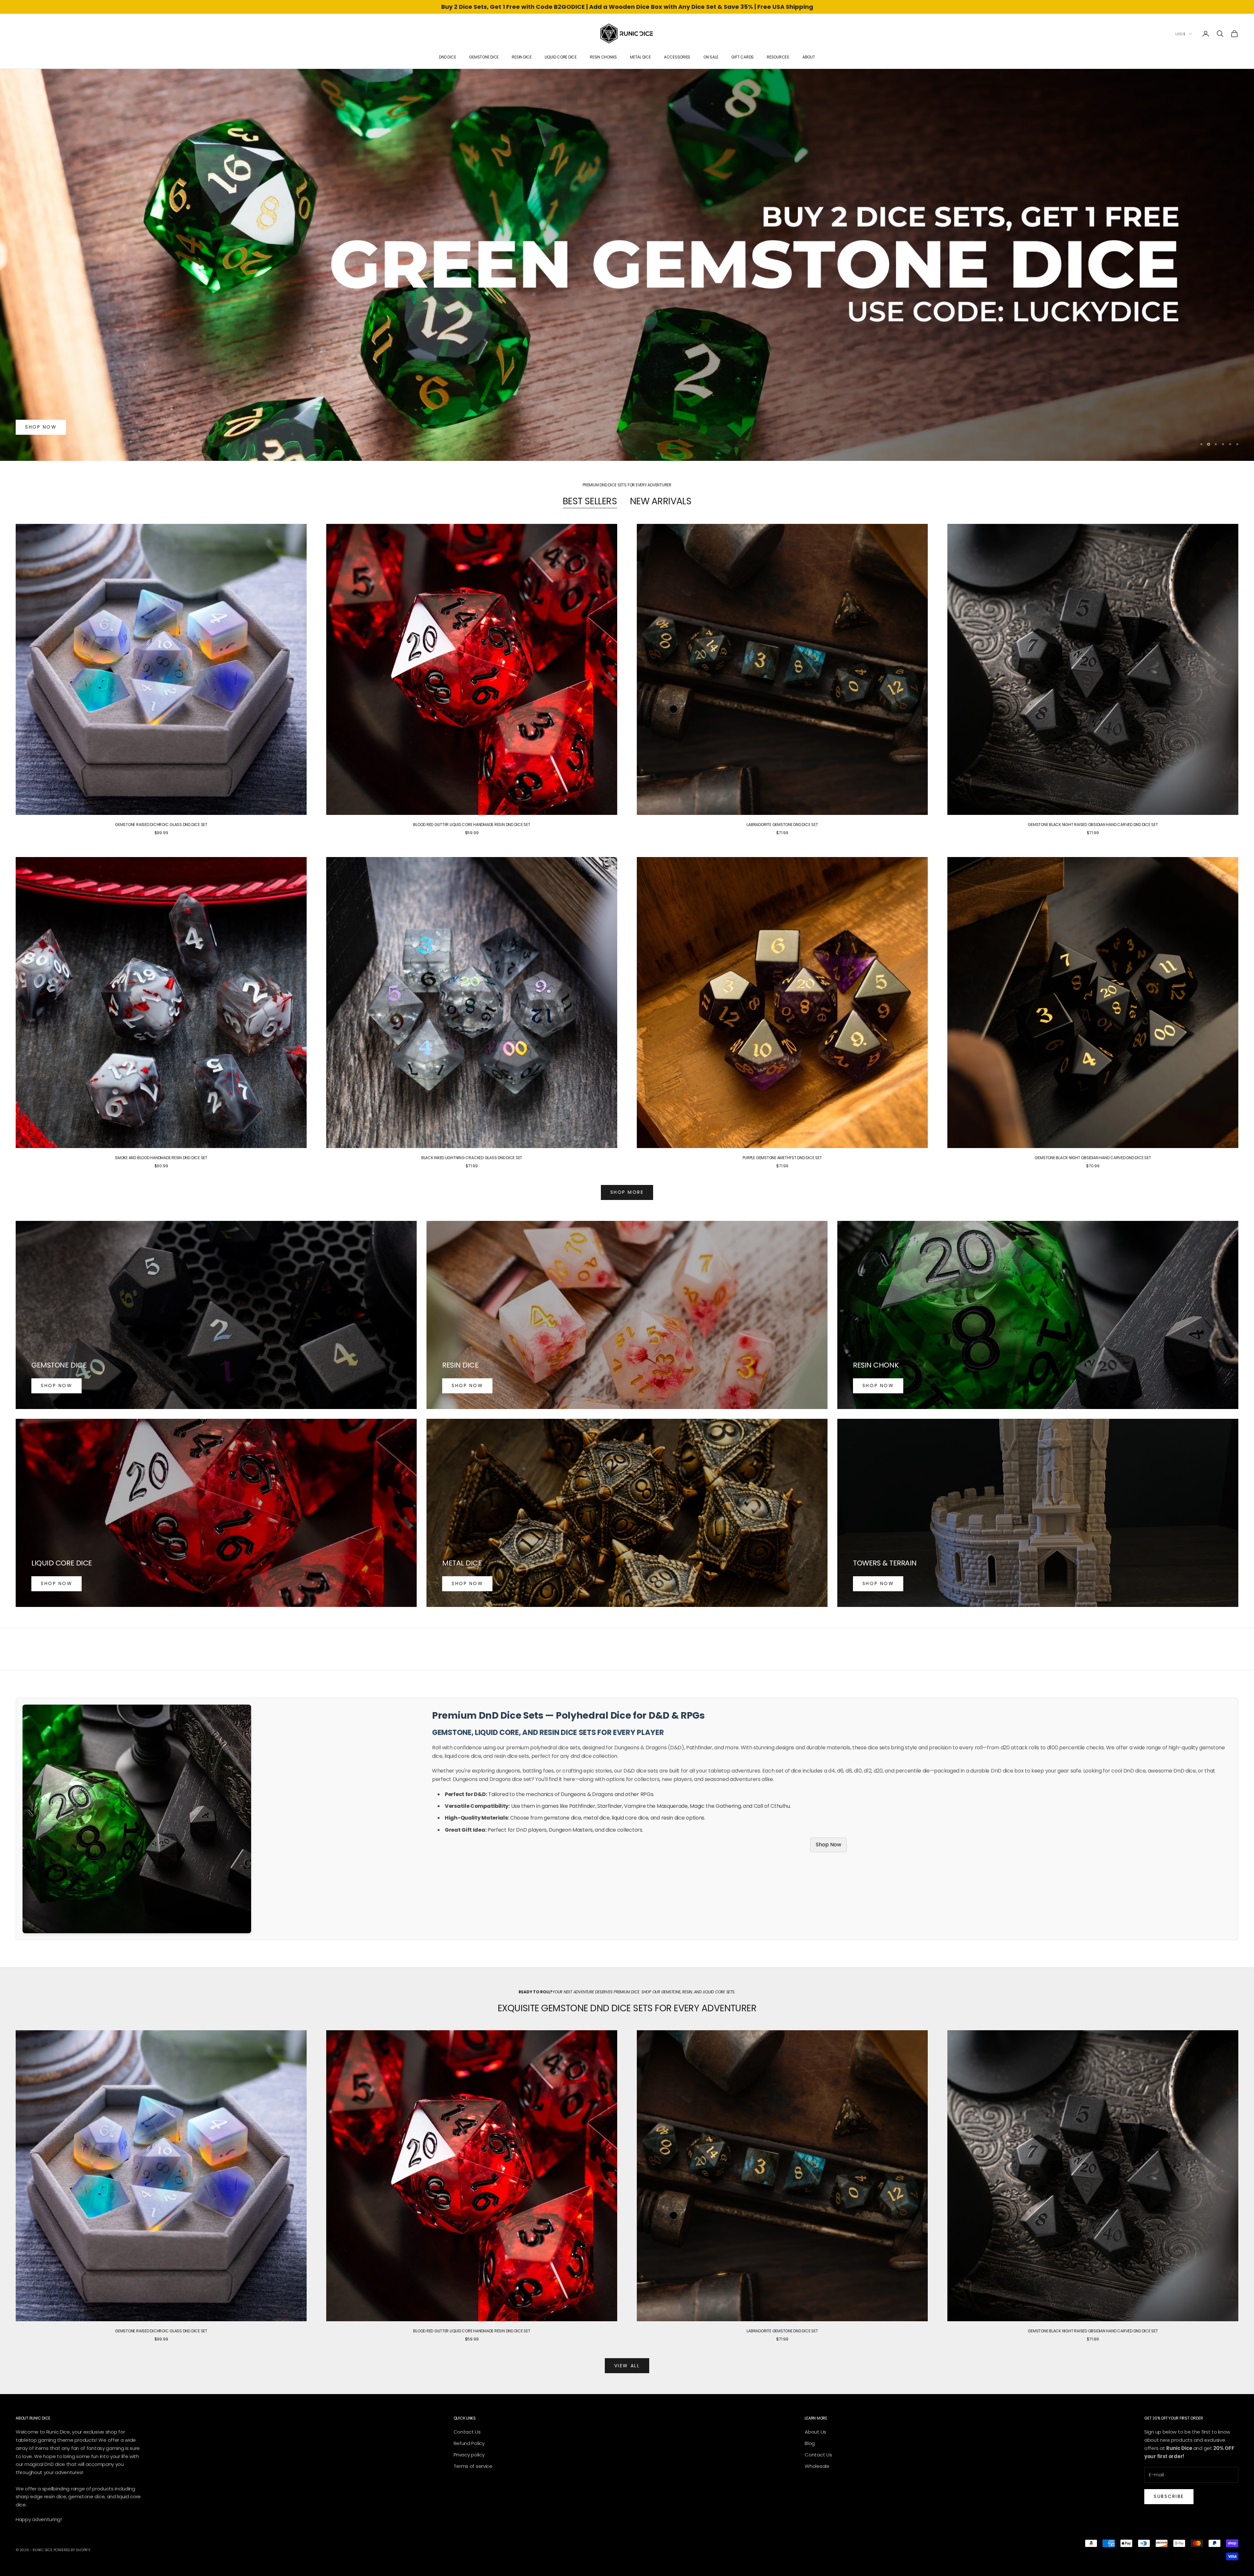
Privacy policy (469, 2455)
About (809, 57)
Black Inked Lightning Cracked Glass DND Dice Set (472, 1158)
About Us (815, 2432)
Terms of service (473, 2466)
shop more (627, 1192)
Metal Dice (640, 57)
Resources (778, 57)
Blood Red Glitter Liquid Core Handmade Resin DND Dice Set (472, 825)
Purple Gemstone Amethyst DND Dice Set (782, 1158)
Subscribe (1169, 2496)
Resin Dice (522, 57)
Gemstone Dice (484, 57)
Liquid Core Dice (561, 57)
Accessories (677, 57)
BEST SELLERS (590, 501)
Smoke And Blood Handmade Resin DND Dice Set (161, 1158)
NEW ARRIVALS (661, 501)
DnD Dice (447, 57)
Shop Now (828, 1845)
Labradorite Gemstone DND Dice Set (782, 825)
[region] (627, 265)
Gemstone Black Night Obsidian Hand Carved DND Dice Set (1093, 1158)
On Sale (711, 57)
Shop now (41, 427)
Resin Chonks (603, 57)
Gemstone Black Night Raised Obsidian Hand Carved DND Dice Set (1093, 825)
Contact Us (467, 2432)
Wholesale (817, 2466)
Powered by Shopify (72, 2550)
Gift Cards (742, 57)
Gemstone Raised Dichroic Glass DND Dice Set (161, 825)
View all (627, 2366)
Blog (810, 2443)
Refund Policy (469, 2443)
